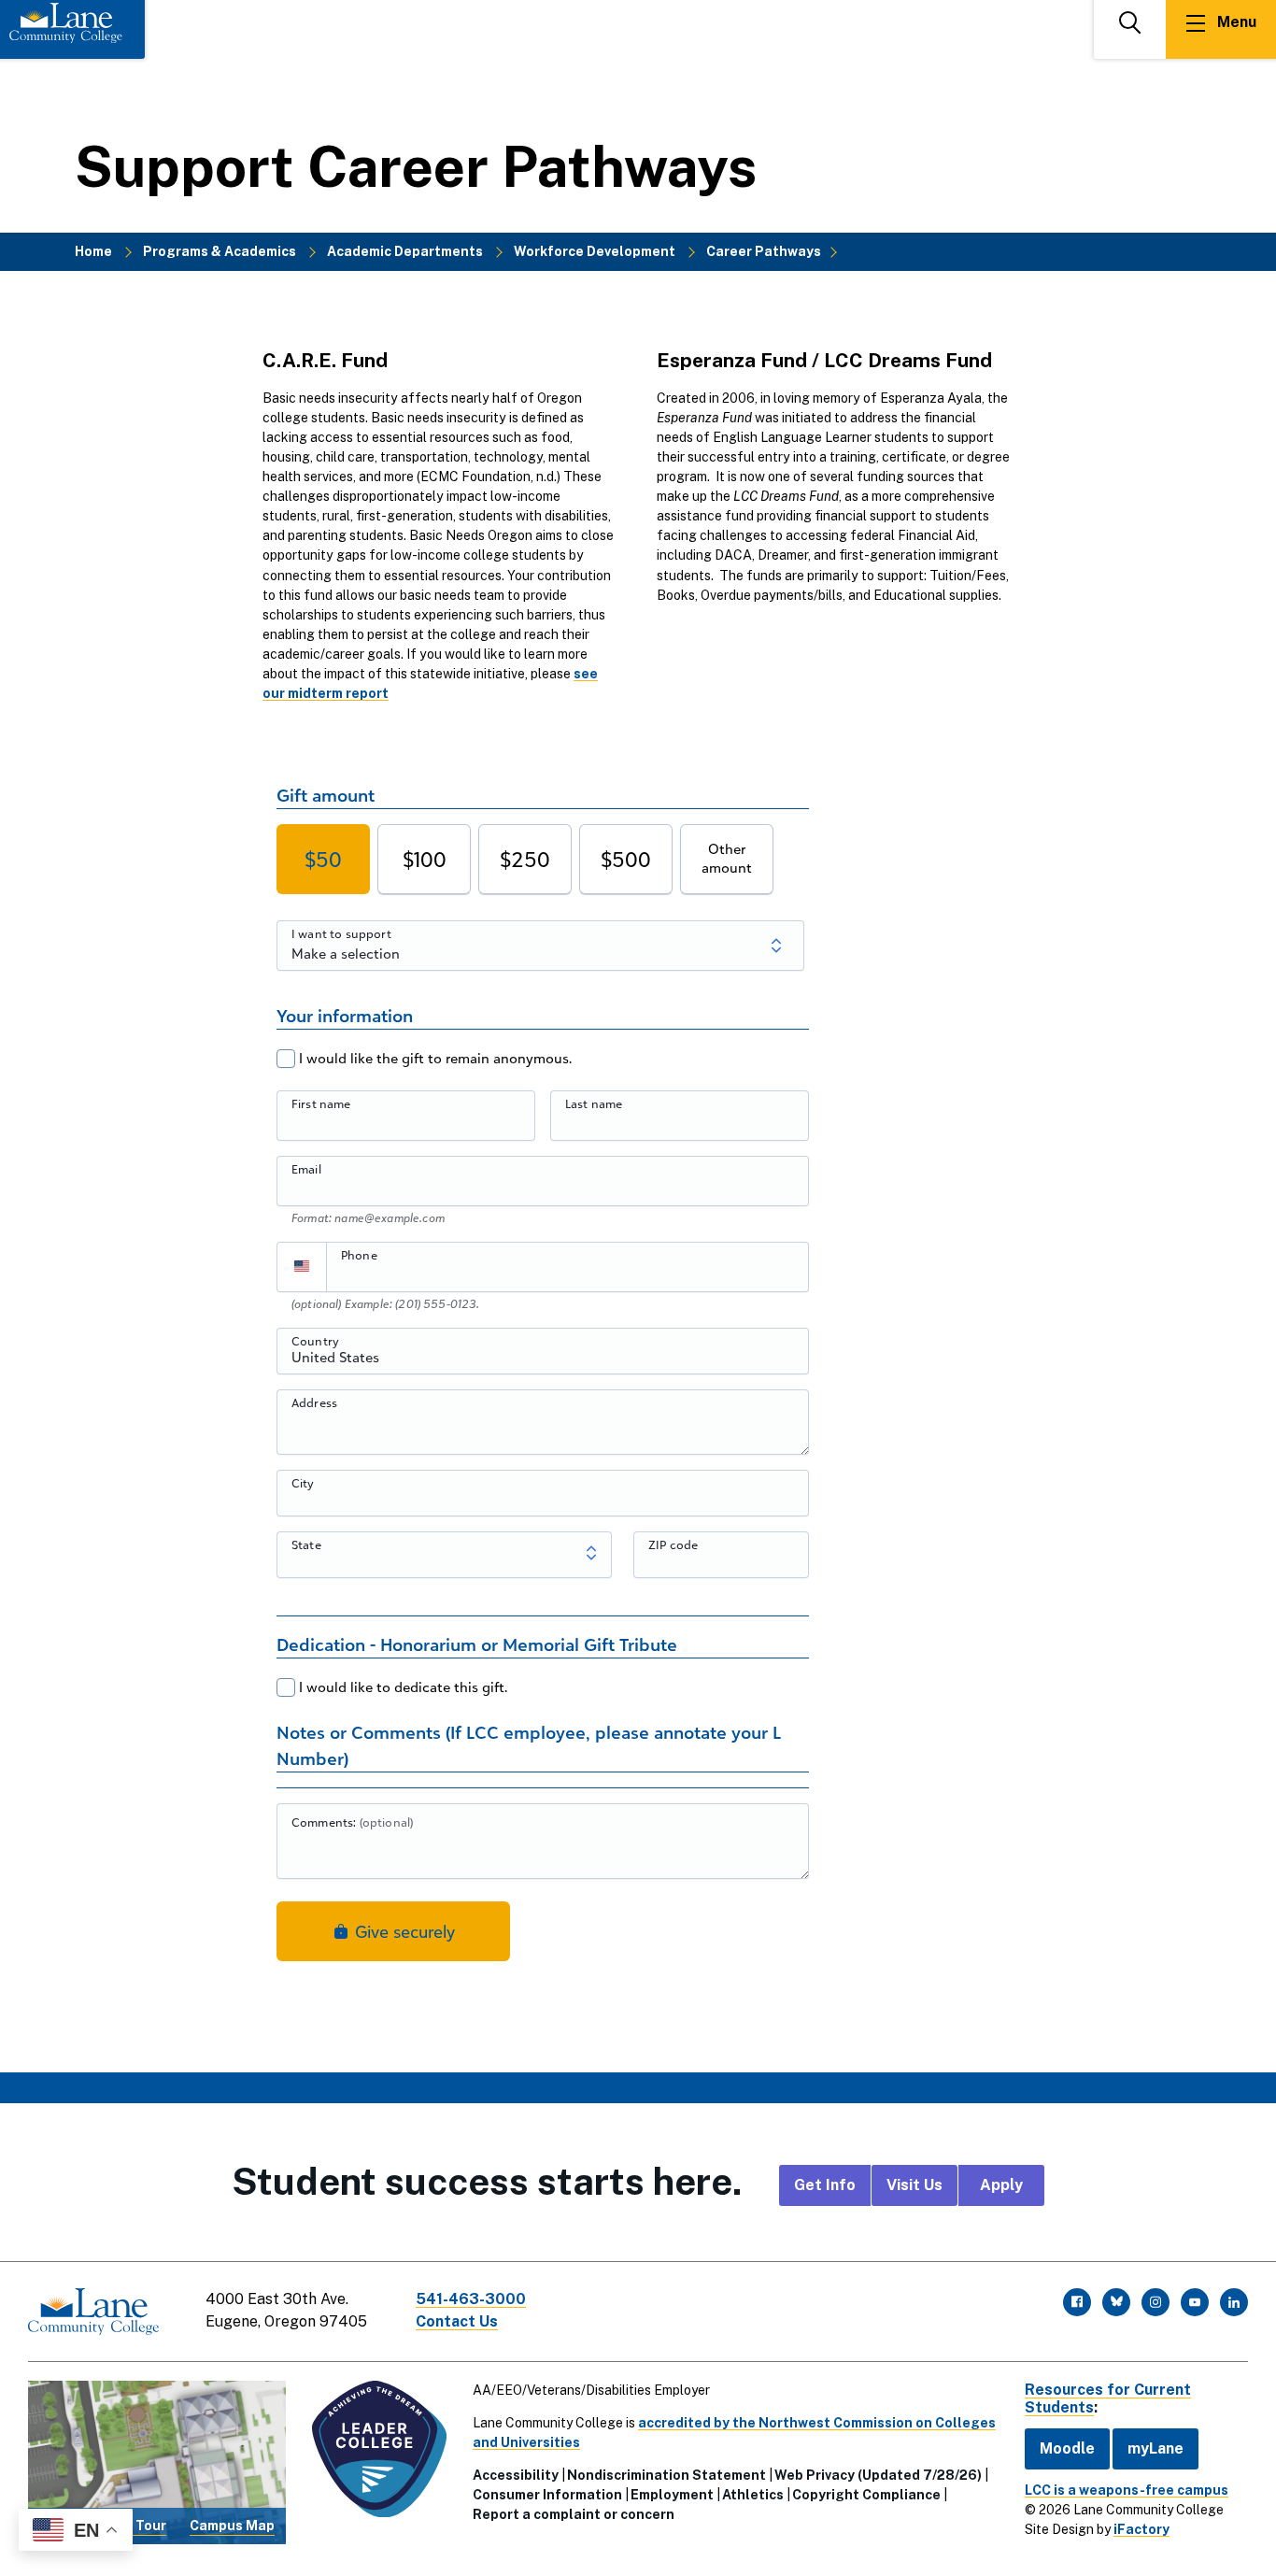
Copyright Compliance (866, 2495)
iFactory (1141, 2529)
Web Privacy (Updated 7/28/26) (878, 2475)
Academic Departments (405, 251)
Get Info (825, 2185)
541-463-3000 (471, 2299)
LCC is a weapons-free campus (1127, 2490)
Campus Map (232, 2526)
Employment (672, 2495)
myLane (1155, 2448)
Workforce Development (595, 251)
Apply (1001, 2185)
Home (93, 251)
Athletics (753, 2495)
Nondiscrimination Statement (666, 2475)
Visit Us (914, 2185)
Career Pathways (764, 251)
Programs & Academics (220, 251)
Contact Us (457, 2321)
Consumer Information (547, 2495)
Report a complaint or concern (574, 2514)
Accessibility (516, 2475)
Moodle (1067, 2448)
